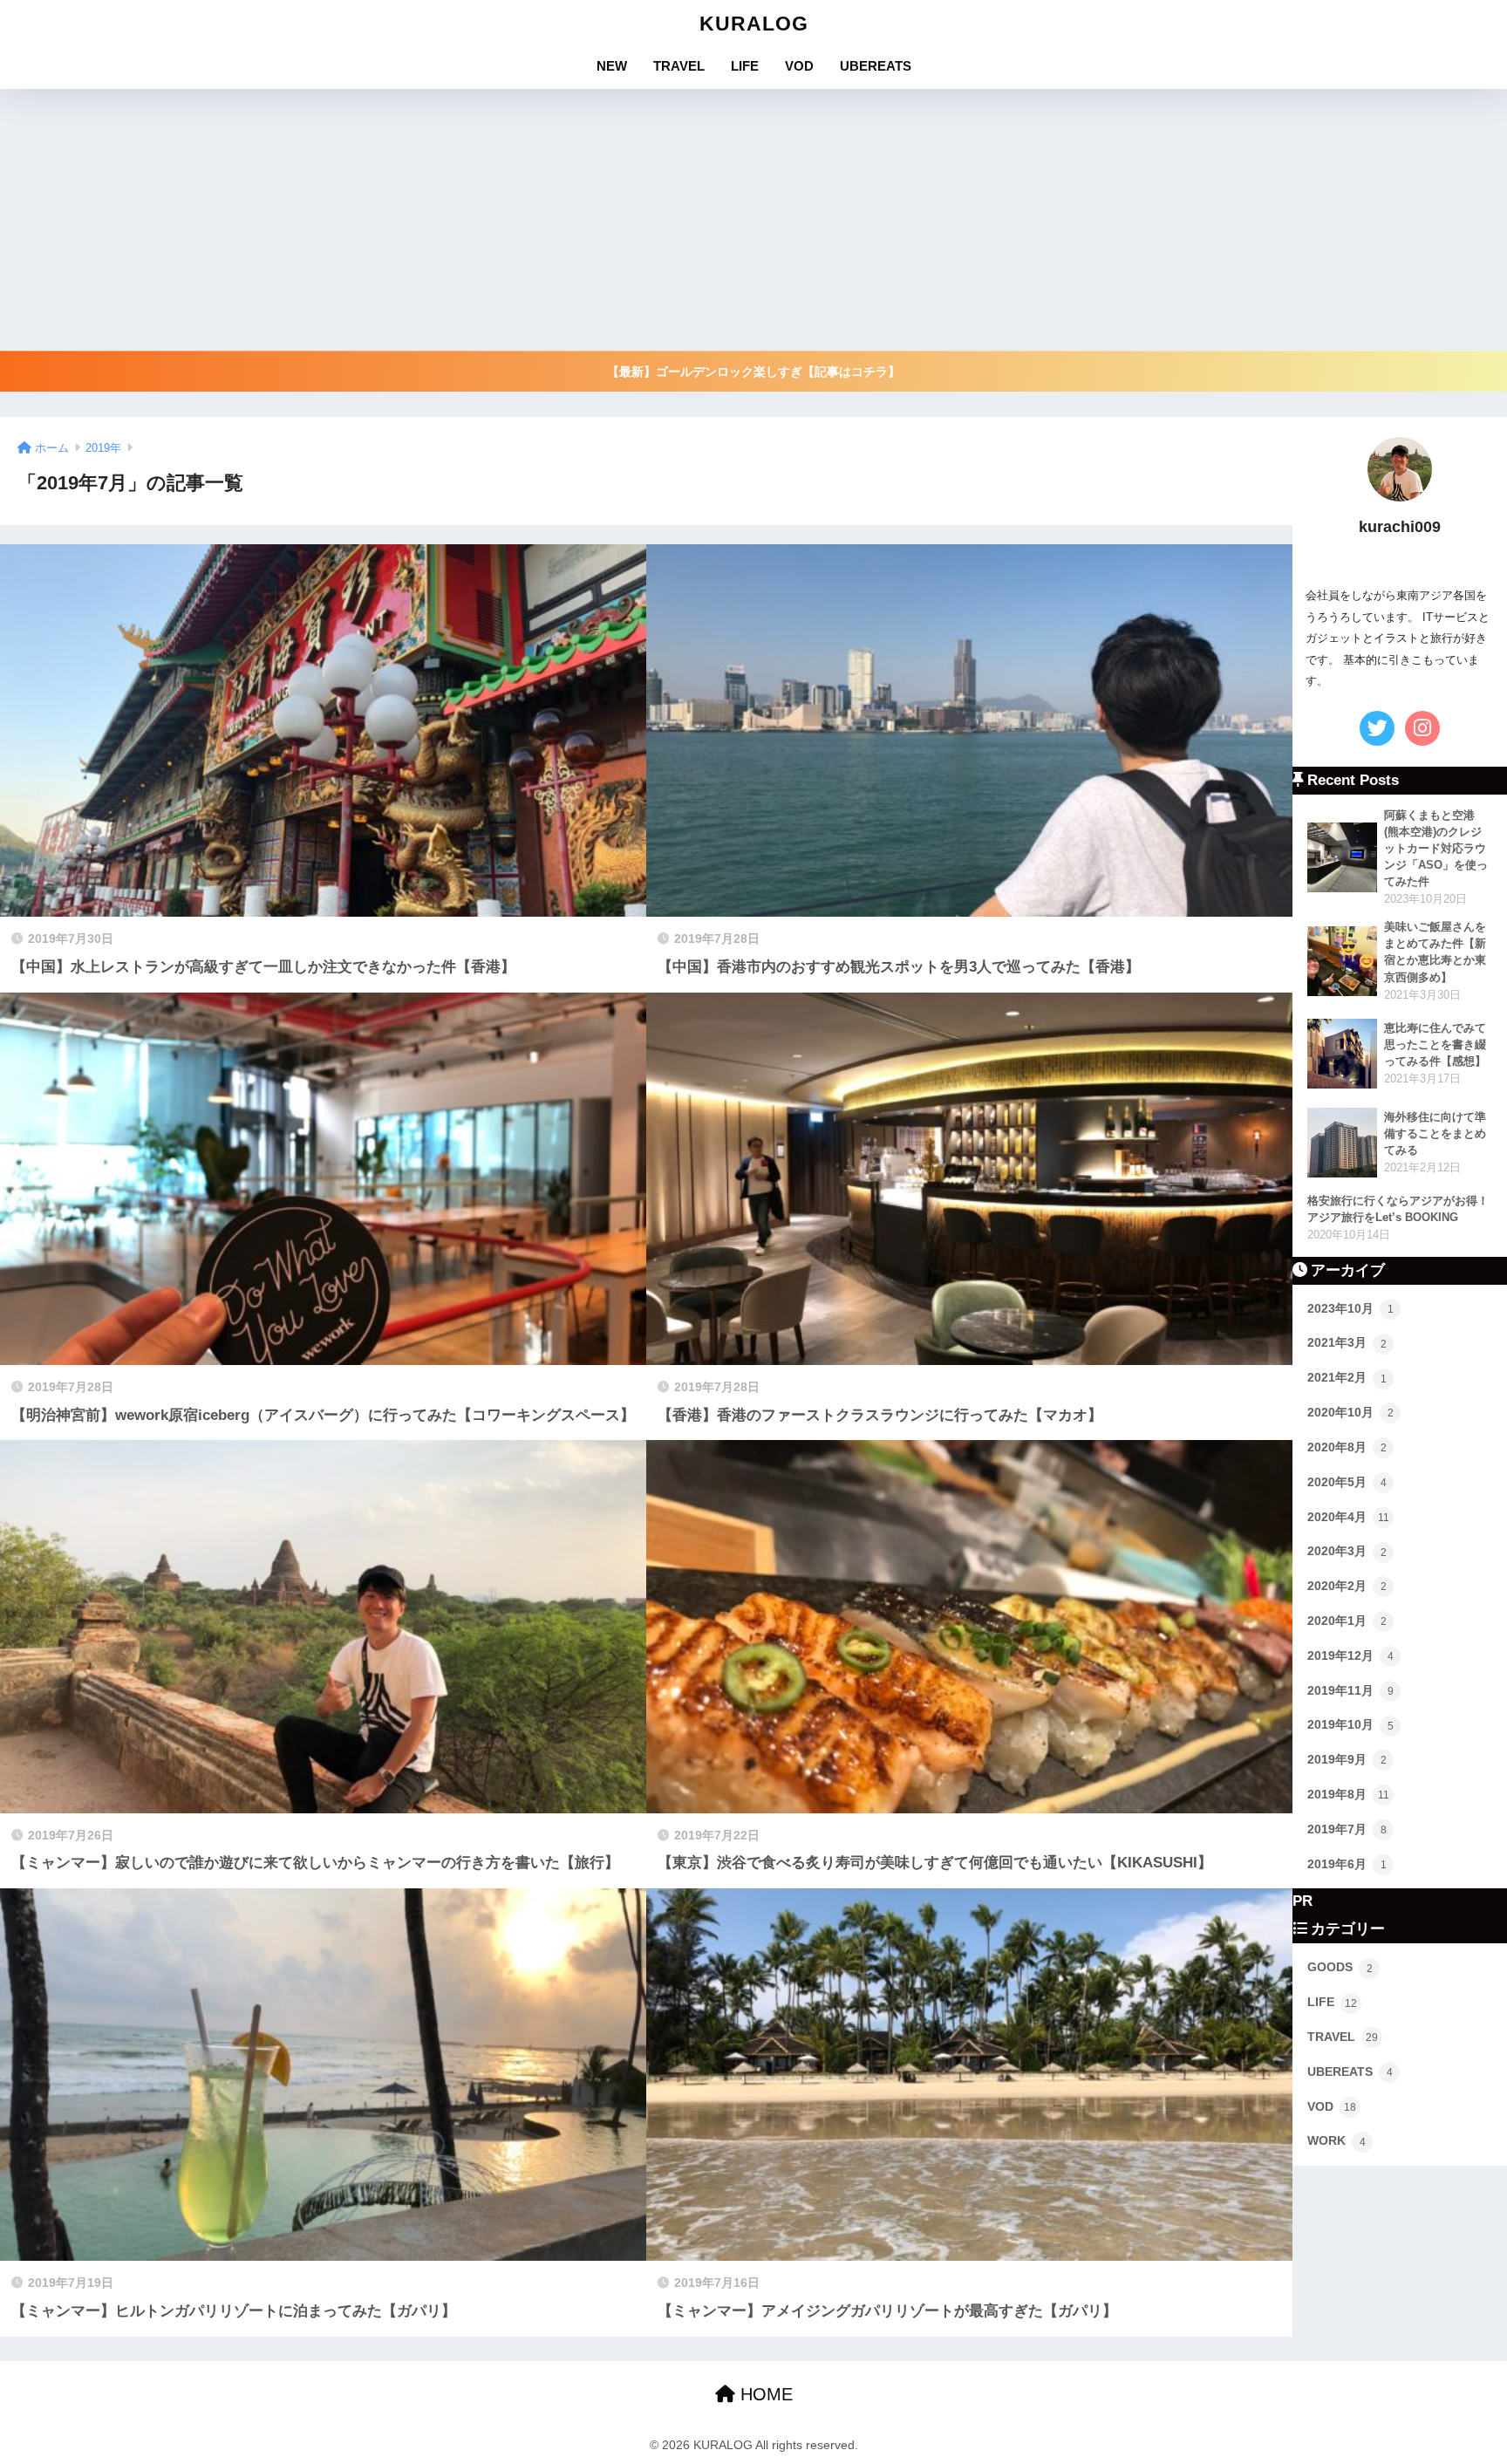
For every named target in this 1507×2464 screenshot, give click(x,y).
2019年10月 (1350, 1724)
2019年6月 (1347, 1864)
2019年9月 (1347, 1759)
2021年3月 (1347, 1342)
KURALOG (754, 24)
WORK (1337, 2140)
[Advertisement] (753, 220)
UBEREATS (876, 66)
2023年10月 (1350, 1308)
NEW (612, 66)
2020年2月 (1347, 1586)
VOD (799, 66)
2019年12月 (1350, 1655)
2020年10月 (1350, 1412)
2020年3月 (1347, 1551)
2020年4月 (1348, 1517)
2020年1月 (1347, 1621)
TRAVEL (679, 66)
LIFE (745, 66)
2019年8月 (1348, 1794)
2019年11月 (1350, 1690)
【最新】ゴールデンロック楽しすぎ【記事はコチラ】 (753, 372)
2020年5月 (1347, 1482)
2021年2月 (1347, 1377)
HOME (764, 2394)
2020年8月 (1347, 1447)
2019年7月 (1347, 1829)
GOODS (1340, 1967)
